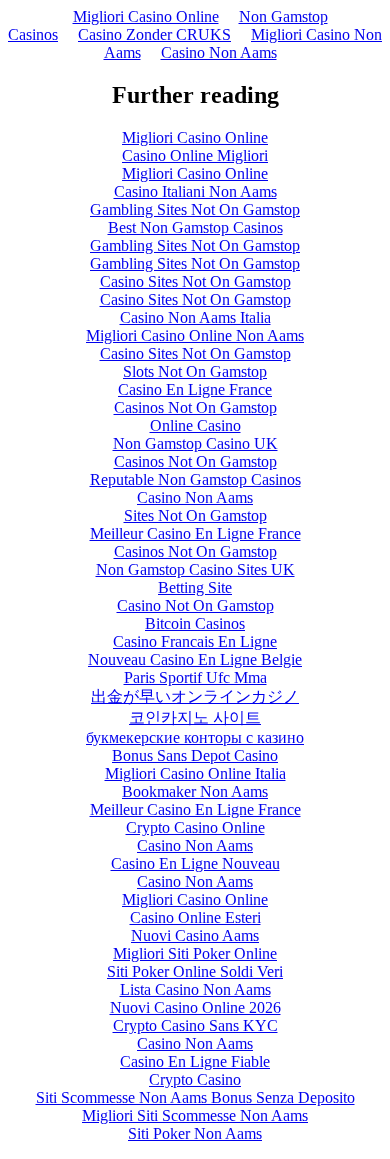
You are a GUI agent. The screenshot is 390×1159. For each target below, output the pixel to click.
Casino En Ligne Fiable (195, 1061)
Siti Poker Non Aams (195, 1133)
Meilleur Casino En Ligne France (195, 533)
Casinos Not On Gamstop (195, 407)
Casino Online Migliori (195, 155)
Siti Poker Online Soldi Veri (195, 971)
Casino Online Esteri (195, 917)
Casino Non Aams (219, 52)
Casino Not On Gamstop (195, 605)
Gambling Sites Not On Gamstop (195, 209)
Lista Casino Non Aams (195, 989)
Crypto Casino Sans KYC (195, 1025)
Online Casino (195, 425)
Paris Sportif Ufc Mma (195, 677)
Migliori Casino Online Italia (195, 773)
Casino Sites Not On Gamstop (195, 281)
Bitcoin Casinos (195, 623)
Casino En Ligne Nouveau (195, 863)
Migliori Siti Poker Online (195, 953)
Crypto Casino (195, 1079)
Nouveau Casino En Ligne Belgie (195, 659)
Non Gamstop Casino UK (195, 443)
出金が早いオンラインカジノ (195, 696)
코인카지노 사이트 (195, 717)
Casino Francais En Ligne (195, 641)
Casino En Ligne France (195, 389)
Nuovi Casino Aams (195, 935)
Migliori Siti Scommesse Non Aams (195, 1115)
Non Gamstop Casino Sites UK (195, 569)
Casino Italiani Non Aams (195, 191)
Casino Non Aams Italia (195, 317)
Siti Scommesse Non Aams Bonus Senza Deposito (195, 1097)
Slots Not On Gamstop (195, 371)
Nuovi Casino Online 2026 (195, 1007)
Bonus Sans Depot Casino (195, 755)
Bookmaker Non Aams (195, 791)
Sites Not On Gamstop (195, 515)
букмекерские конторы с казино (195, 737)
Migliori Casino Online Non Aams (195, 335)
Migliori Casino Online (146, 16)
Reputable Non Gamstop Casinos (195, 479)
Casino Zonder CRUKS (154, 34)
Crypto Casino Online (195, 827)
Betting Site (195, 587)
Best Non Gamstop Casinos (195, 227)
